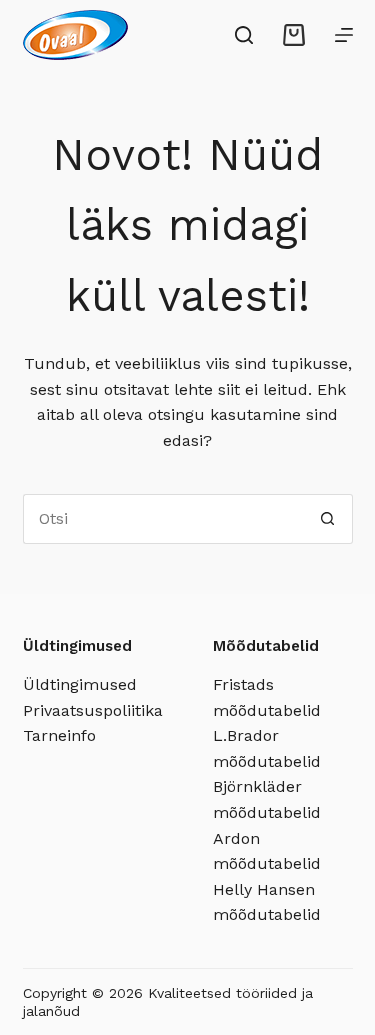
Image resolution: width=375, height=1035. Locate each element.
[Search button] (328, 519)
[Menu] (344, 35)
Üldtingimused (80, 684)
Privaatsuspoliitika (93, 710)
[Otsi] (244, 35)
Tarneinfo (59, 735)
